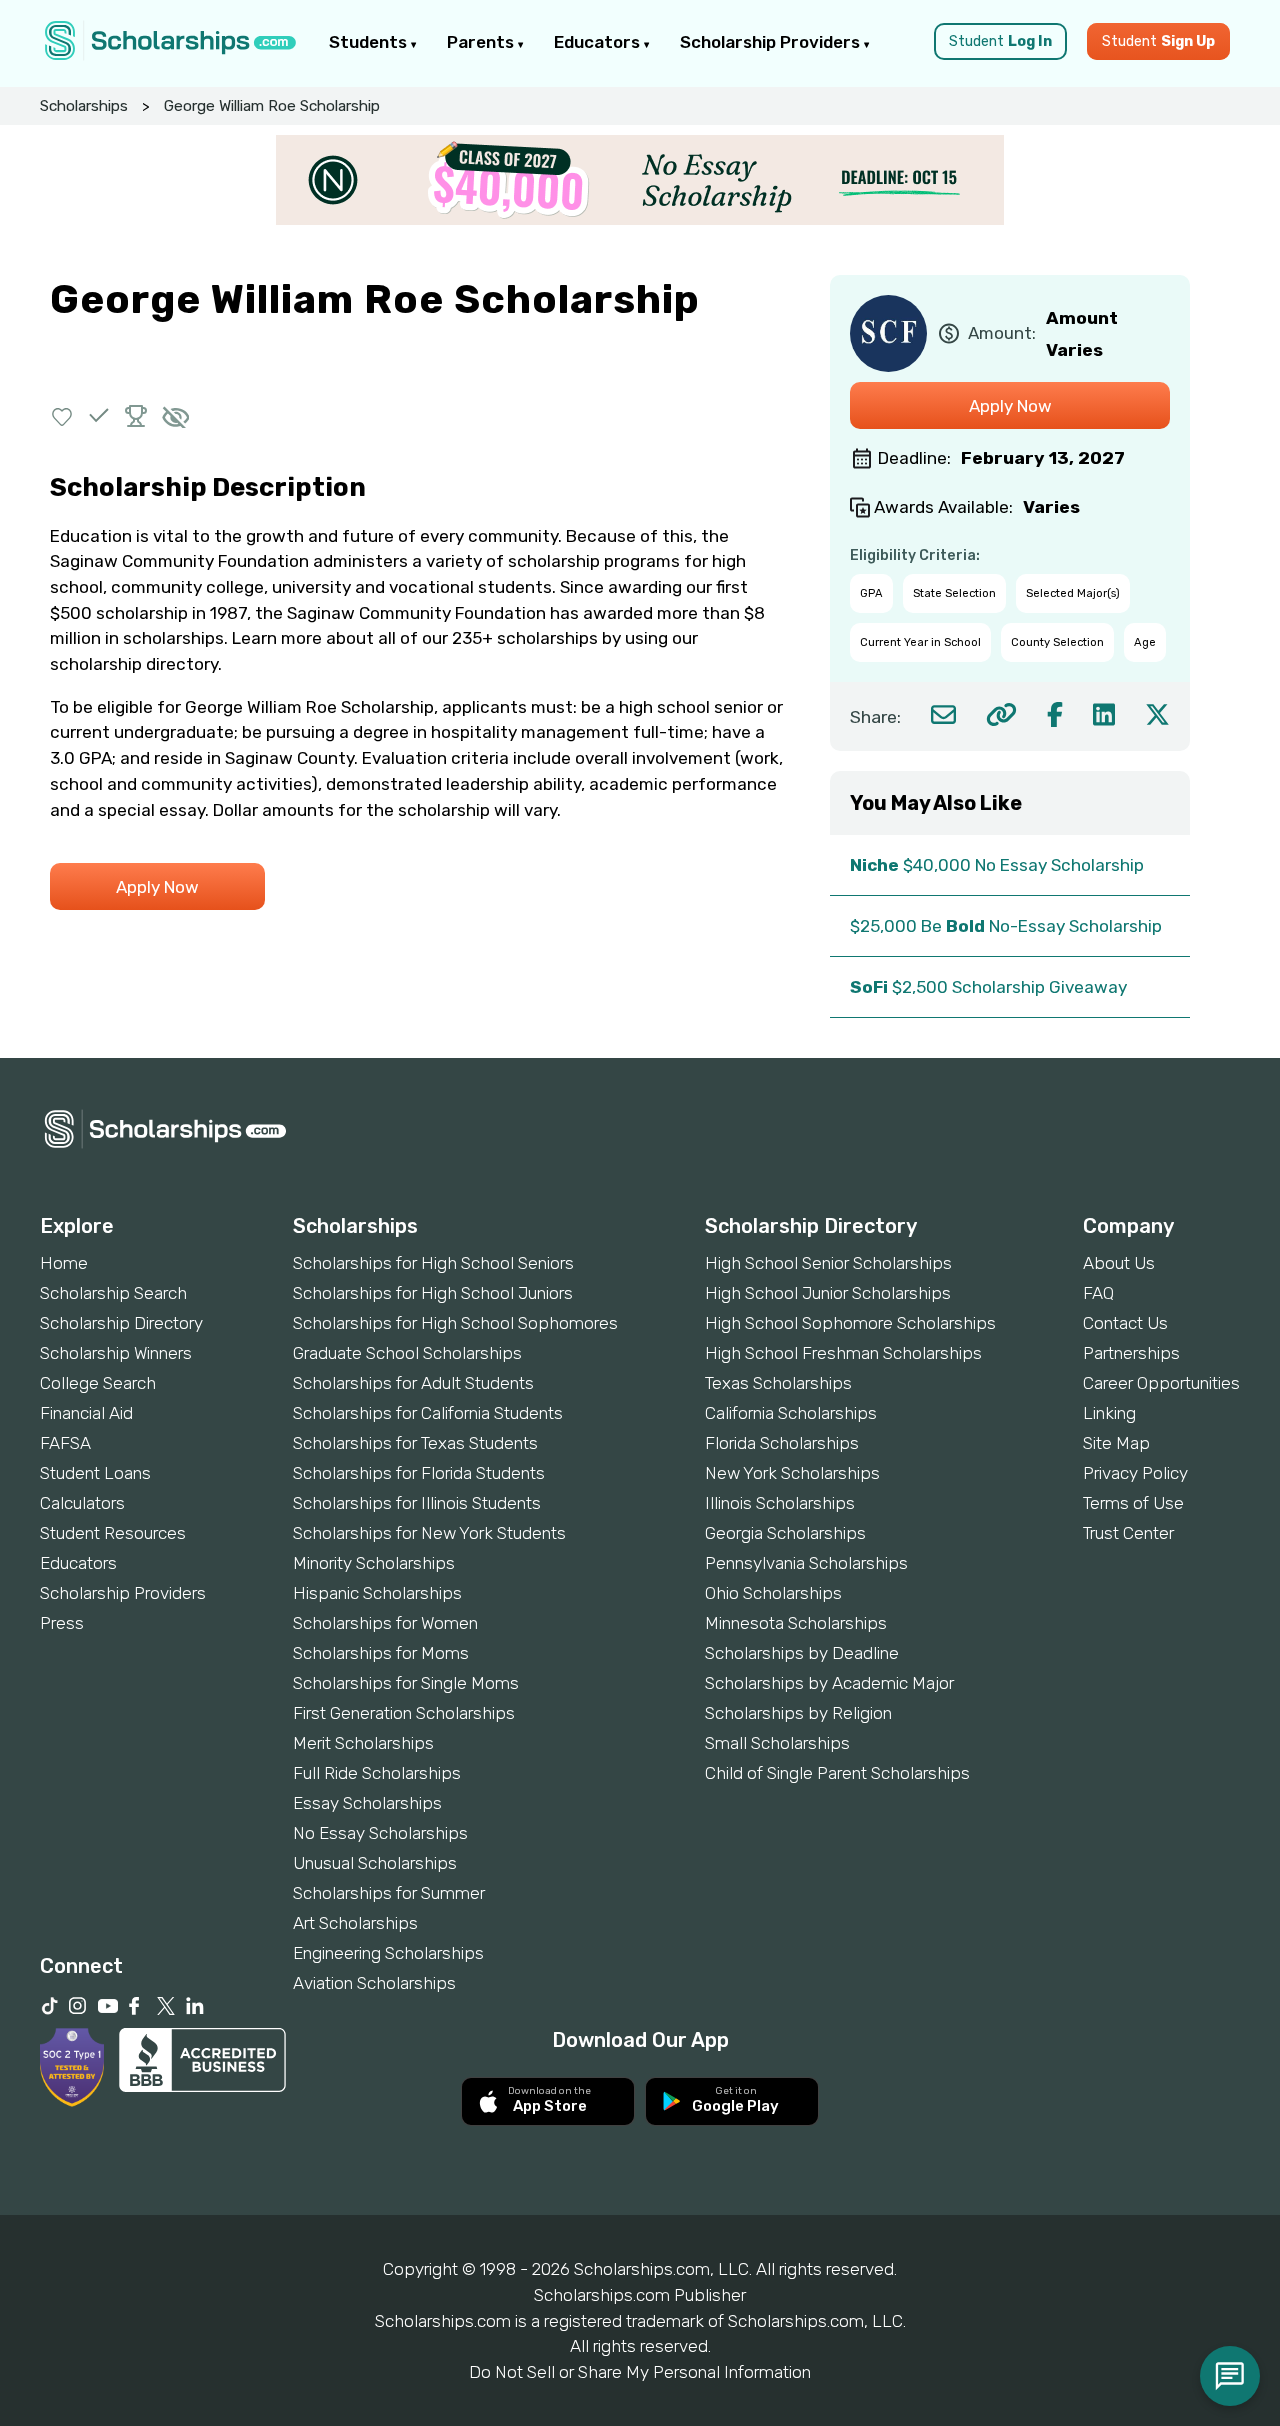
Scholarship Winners (116, 1353)
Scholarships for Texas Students (415, 1443)
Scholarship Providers (772, 42)
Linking (1109, 1413)
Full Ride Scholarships (377, 1773)
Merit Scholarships (363, 1743)
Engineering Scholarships (388, 1953)
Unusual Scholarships (375, 1863)
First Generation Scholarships (404, 1713)
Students (370, 42)
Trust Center (1128, 1533)
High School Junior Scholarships (828, 1293)
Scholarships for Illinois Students (417, 1503)
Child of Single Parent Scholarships (837, 1773)
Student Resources (113, 1533)
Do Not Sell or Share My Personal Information (640, 2372)
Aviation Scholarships (374, 1983)
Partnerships (1131, 1353)
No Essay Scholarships (380, 1833)
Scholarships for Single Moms (406, 1683)
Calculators (82, 1503)
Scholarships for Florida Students (419, 1473)
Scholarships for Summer (389, 1893)
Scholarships (84, 106)
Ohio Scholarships (773, 1593)
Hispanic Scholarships (377, 1593)
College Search (98, 1383)
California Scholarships (791, 1413)
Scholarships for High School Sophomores (455, 1323)
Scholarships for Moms (381, 1653)
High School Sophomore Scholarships (850, 1323)
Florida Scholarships (782, 1443)
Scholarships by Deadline (802, 1653)
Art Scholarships (355, 1923)
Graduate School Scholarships (407, 1353)
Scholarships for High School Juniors (433, 1293)
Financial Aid (86, 1413)
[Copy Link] (1001, 714)
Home (64, 1263)
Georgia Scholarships (785, 1533)
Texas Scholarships (778, 1383)
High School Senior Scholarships (828, 1263)
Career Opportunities (1161, 1383)
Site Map (1116, 1443)
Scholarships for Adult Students (413, 1383)
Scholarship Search (113, 1293)
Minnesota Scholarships (796, 1623)
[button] (62, 415)
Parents (482, 42)
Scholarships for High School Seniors (433, 1263)
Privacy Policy (1135, 1473)
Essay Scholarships (367, 1803)
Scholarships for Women (385, 1623)
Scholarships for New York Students (429, 1533)
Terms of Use (1133, 1503)
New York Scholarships (792, 1473)
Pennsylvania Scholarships (806, 1563)
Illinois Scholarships (780, 1503)
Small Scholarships (777, 1743)
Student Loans (95, 1473)
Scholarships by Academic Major (829, 1683)
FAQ (1098, 1293)
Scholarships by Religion (798, 1713)
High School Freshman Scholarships (843, 1353)
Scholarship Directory (121, 1323)
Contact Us (1125, 1323)
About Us (1119, 1263)
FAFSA (65, 1443)
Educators (599, 42)
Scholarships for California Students (428, 1413)
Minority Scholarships (374, 1563)
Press (62, 1623)
